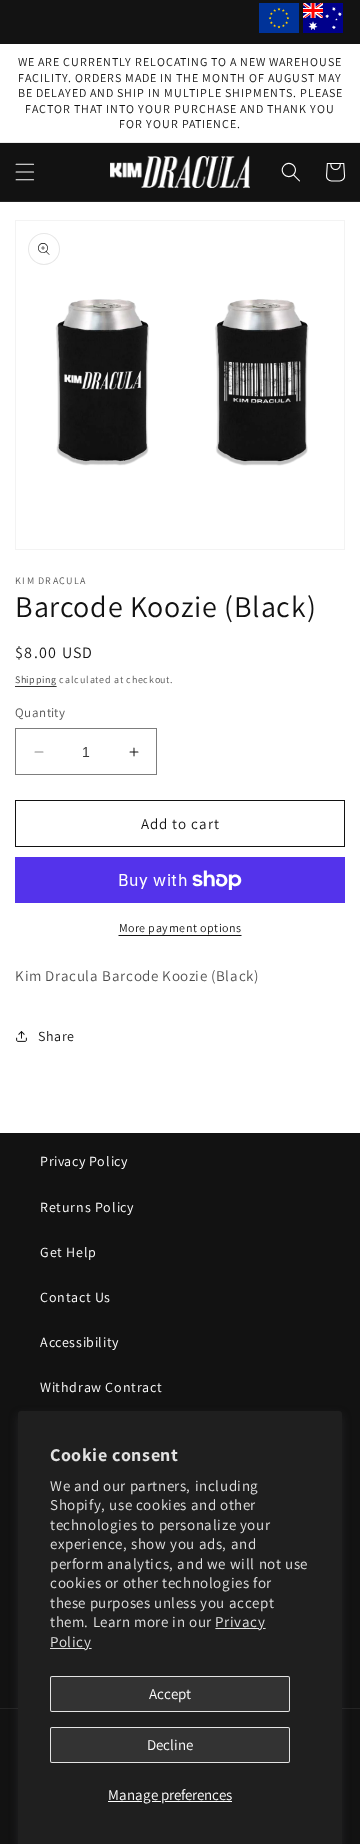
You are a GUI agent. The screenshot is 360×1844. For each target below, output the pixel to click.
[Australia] (323, 22)
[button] (25, 172)
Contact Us (75, 1297)
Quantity (40, 712)
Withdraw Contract (101, 1387)
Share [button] (56, 1036)
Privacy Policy (83, 1161)
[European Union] (279, 22)
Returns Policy (86, 1207)
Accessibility (79, 1342)
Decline (170, 1744)
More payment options (180, 927)
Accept (170, 1693)
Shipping (36, 679)
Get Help (68, 1252)
